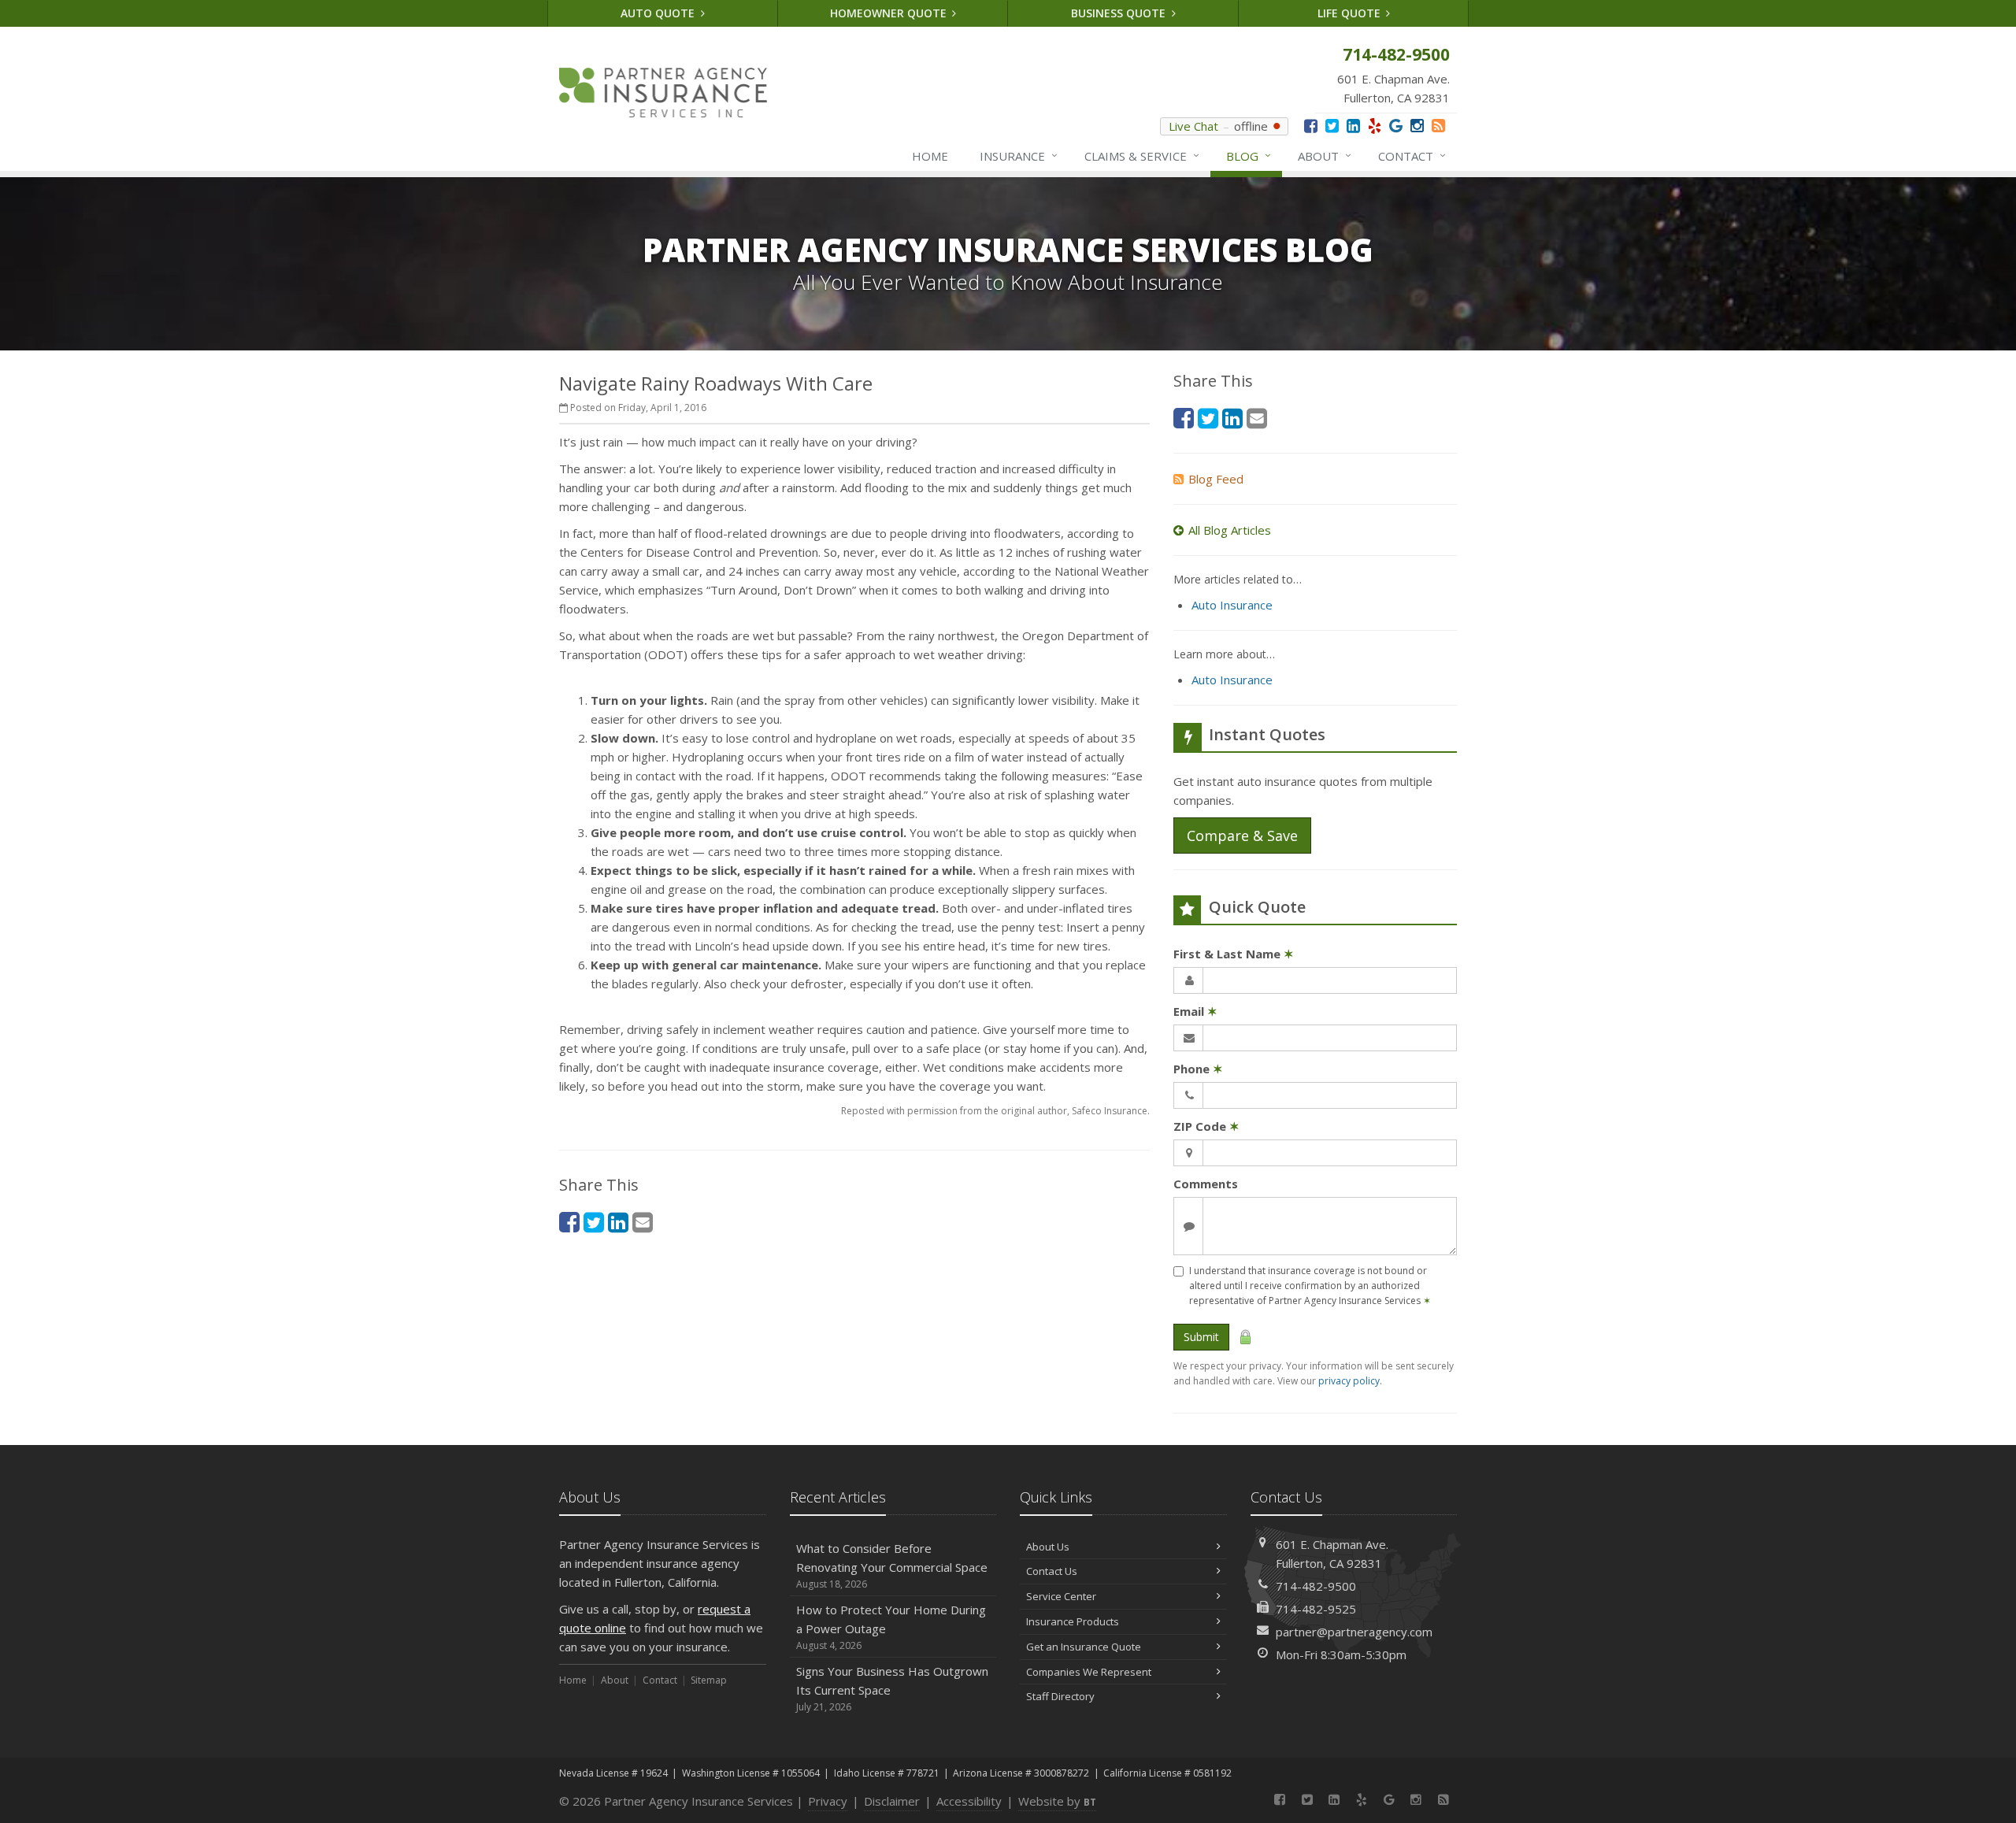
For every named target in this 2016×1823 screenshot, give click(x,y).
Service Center (1061, 1596)
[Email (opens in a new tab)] (643, 1222)
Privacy (828, 1801)
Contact (1412, 156)
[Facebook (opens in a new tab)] (1311, 126)
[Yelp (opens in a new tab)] (1375, 126)
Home (930, 156)
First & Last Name (1234, 954)
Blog (1249, 156)
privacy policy (1349, 1381)
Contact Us (1052, 1571)
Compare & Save (1242, 836)
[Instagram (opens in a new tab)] (1417, 126)
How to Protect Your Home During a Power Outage (891, 1627)
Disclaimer (892, 1801)
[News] (1438, 126)
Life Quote (1351, 13)
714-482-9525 (1316, 1609)
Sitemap (709, 1680)
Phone (1198, 1069)
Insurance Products (1073, 1621)
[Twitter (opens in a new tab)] (1332, 126)
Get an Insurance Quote (1084, 1647)
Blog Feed (1216, 479)
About (1325, 156)
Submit (1201, 1337)
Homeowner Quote (890, 13)
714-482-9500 (1316, 1586)
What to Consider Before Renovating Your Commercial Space (892, 1565)
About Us (1048, 1547)
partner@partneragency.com (1354, 1632)
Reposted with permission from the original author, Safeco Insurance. (995, 1111)
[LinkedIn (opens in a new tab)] (1353, 126)
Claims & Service (1142, 156)
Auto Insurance (1232, 605)
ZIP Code (1206, 1126)
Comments (1206, 1184)
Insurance (1019, 156)
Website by (1057, 1801)
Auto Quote (659, 13)
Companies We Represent (1089, 1672)
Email (1195, 1011)
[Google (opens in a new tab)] (1396, 126)
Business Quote (1120, 13)
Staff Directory (1060, 1696)
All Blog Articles (1230, 530)
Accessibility (969, 1801)
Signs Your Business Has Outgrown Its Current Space (892, 1688)
